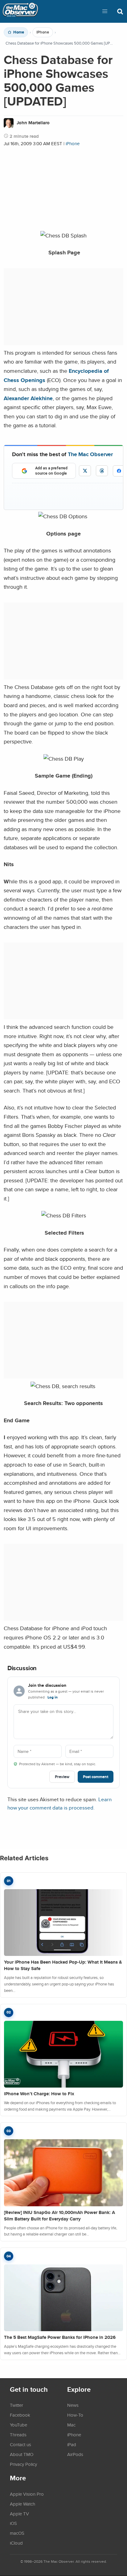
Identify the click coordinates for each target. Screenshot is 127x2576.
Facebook (20, 2415)
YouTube (18, 2425)
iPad (72, 2444)
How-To (75, 2415)
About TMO (22, 2454)
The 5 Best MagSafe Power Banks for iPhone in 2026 (60, 2337)
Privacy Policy (23, 2464)
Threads (18, 2435)
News (73, 2405)
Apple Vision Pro (27, 2494)
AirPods (75, 2454)
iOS (13, 2523)
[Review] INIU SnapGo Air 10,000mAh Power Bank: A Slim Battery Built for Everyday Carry (59, 2216)
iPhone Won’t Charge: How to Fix (39, 2094)
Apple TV (19, 2514)
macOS (17, 2533)
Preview (62, 1777)
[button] (105, 11)
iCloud (16, 2543)
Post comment (96, 1777)
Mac (71, 2425)
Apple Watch (23, 2504)
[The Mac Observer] (20, 11)
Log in (53, 1697)
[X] (85, 471)
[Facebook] (119, 471)
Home (19, 32)
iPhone (43, 32)
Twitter (16, 2405)
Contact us (20, 2444)
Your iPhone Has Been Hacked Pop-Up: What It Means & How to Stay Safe (63, 1965)
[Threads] (102, 471)
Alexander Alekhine (28, 398)
